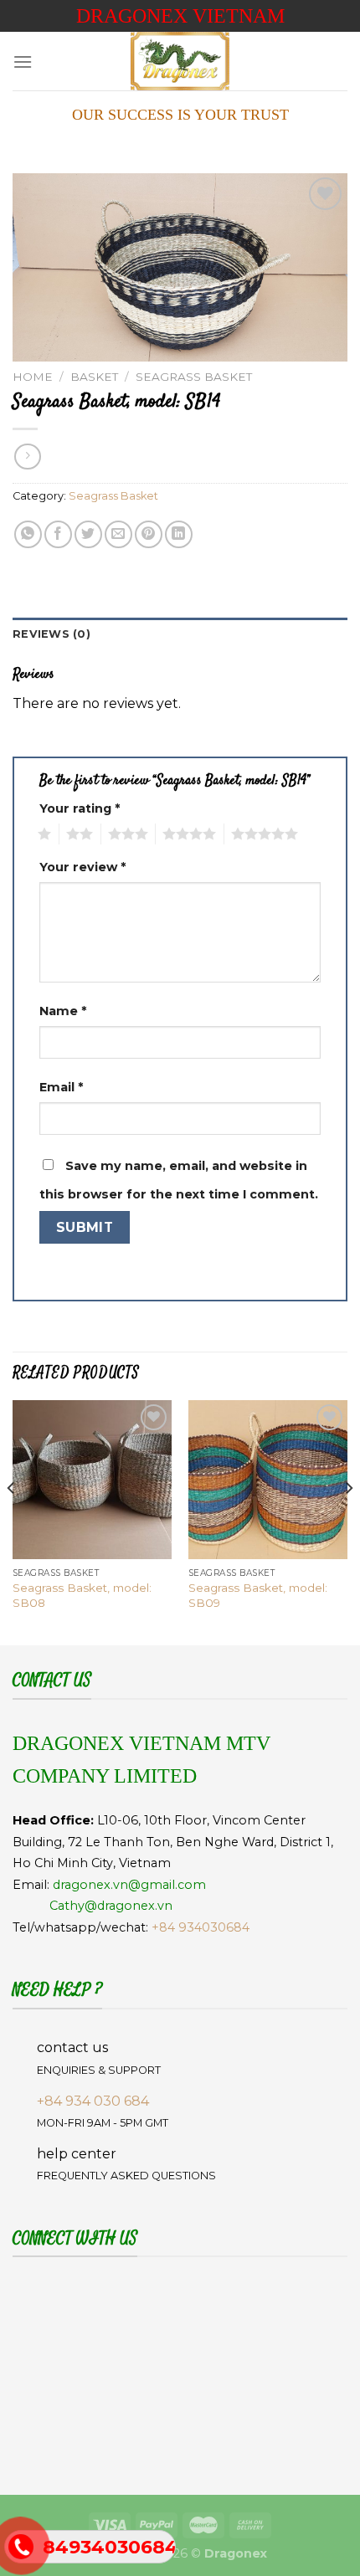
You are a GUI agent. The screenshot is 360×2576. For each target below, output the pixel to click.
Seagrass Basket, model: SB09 (258, 1595)
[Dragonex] (180, 61)
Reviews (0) (51, 634)
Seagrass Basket (194, 377)
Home (33, 377)
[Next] (348, 1521)
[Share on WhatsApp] (28, 534)
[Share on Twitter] (88, 534)
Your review (82, 867)
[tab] (180, 634)
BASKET (94, 377)
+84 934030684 (201, 1927)
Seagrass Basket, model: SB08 (82, 1595)
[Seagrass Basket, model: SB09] (268, 1480)
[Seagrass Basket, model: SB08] (92, 1480)
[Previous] (12, 1521)
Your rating (80, 808)
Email (61, 1087)
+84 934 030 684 (93, 2101)
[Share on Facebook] (58, 534)
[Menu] (23, 62)
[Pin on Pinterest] (149, 534)
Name (63, 1011)
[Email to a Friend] (118, 534)
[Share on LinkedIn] (179, 534)
